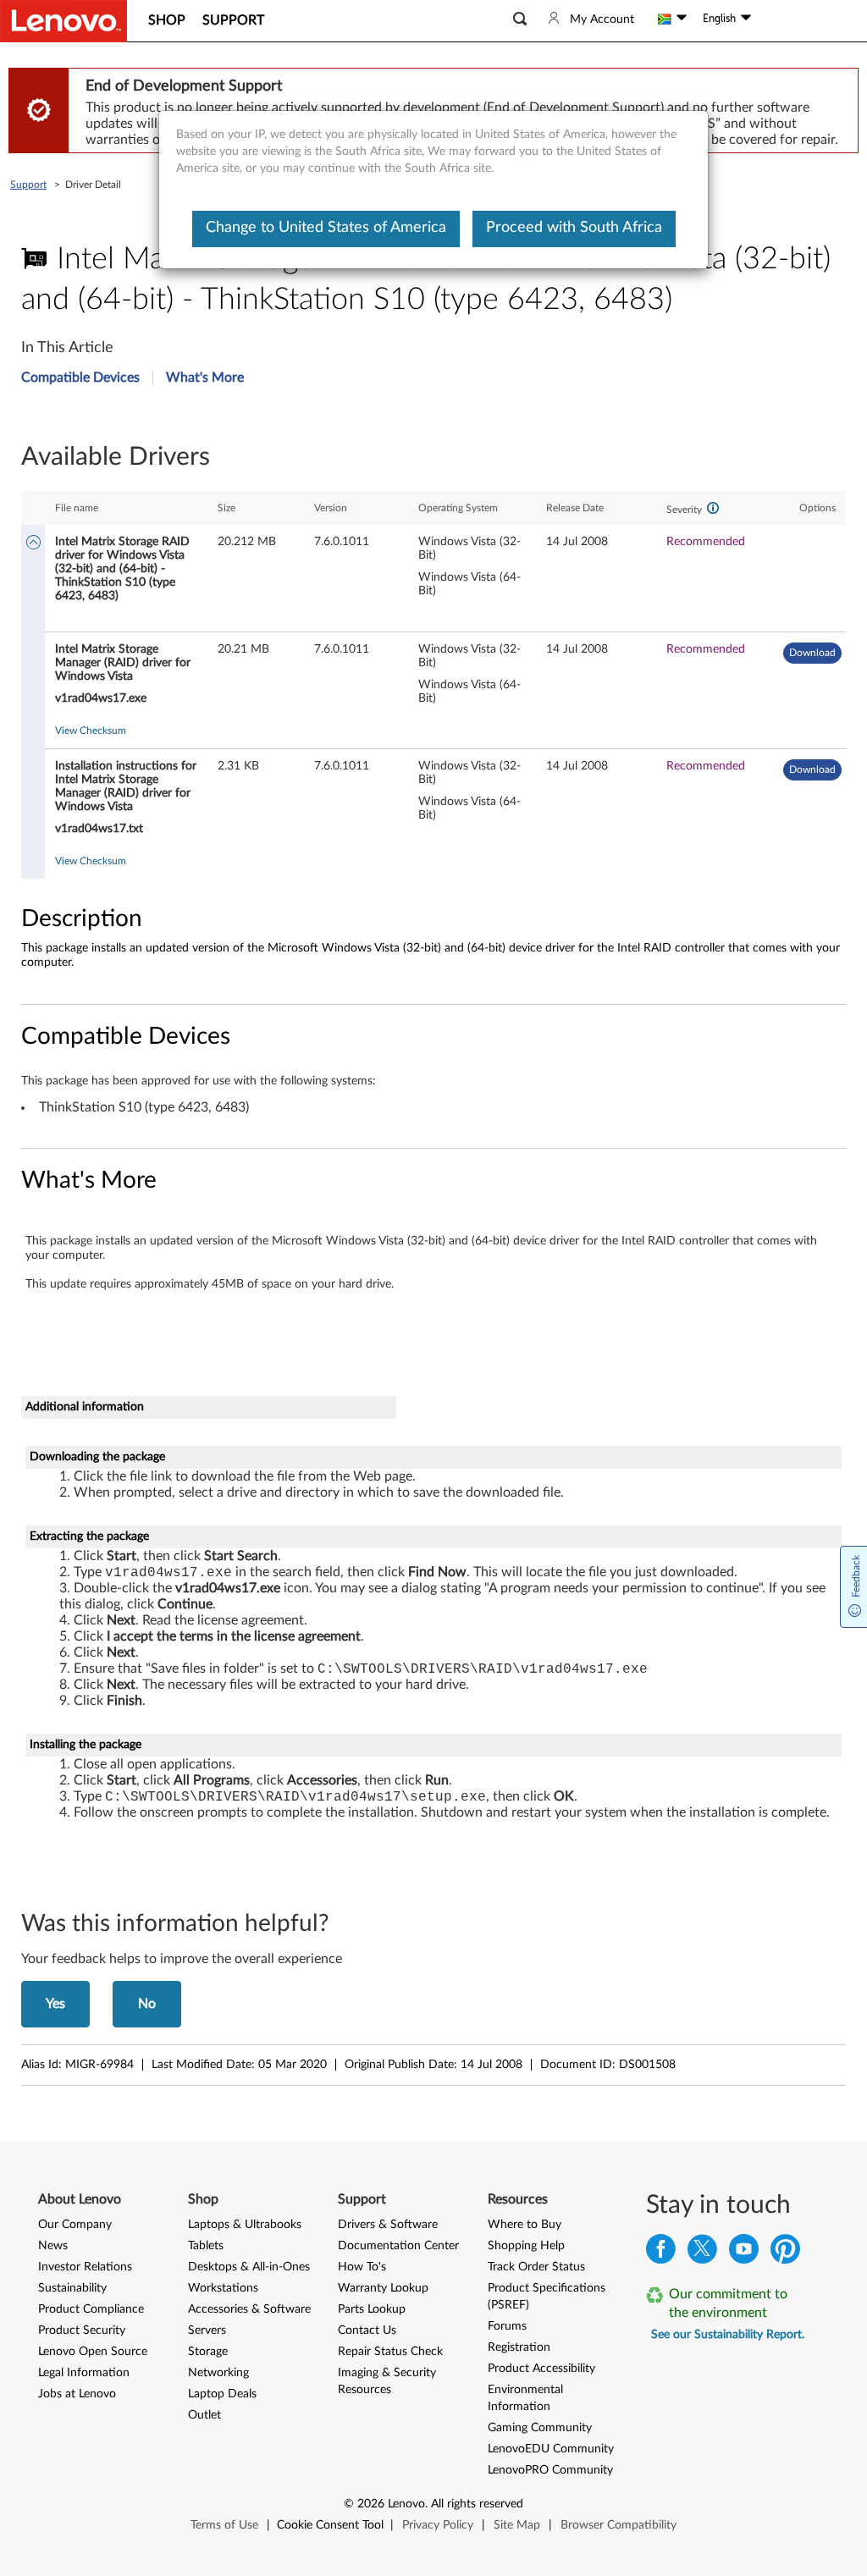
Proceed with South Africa (574, 228)
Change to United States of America (326, 228)
